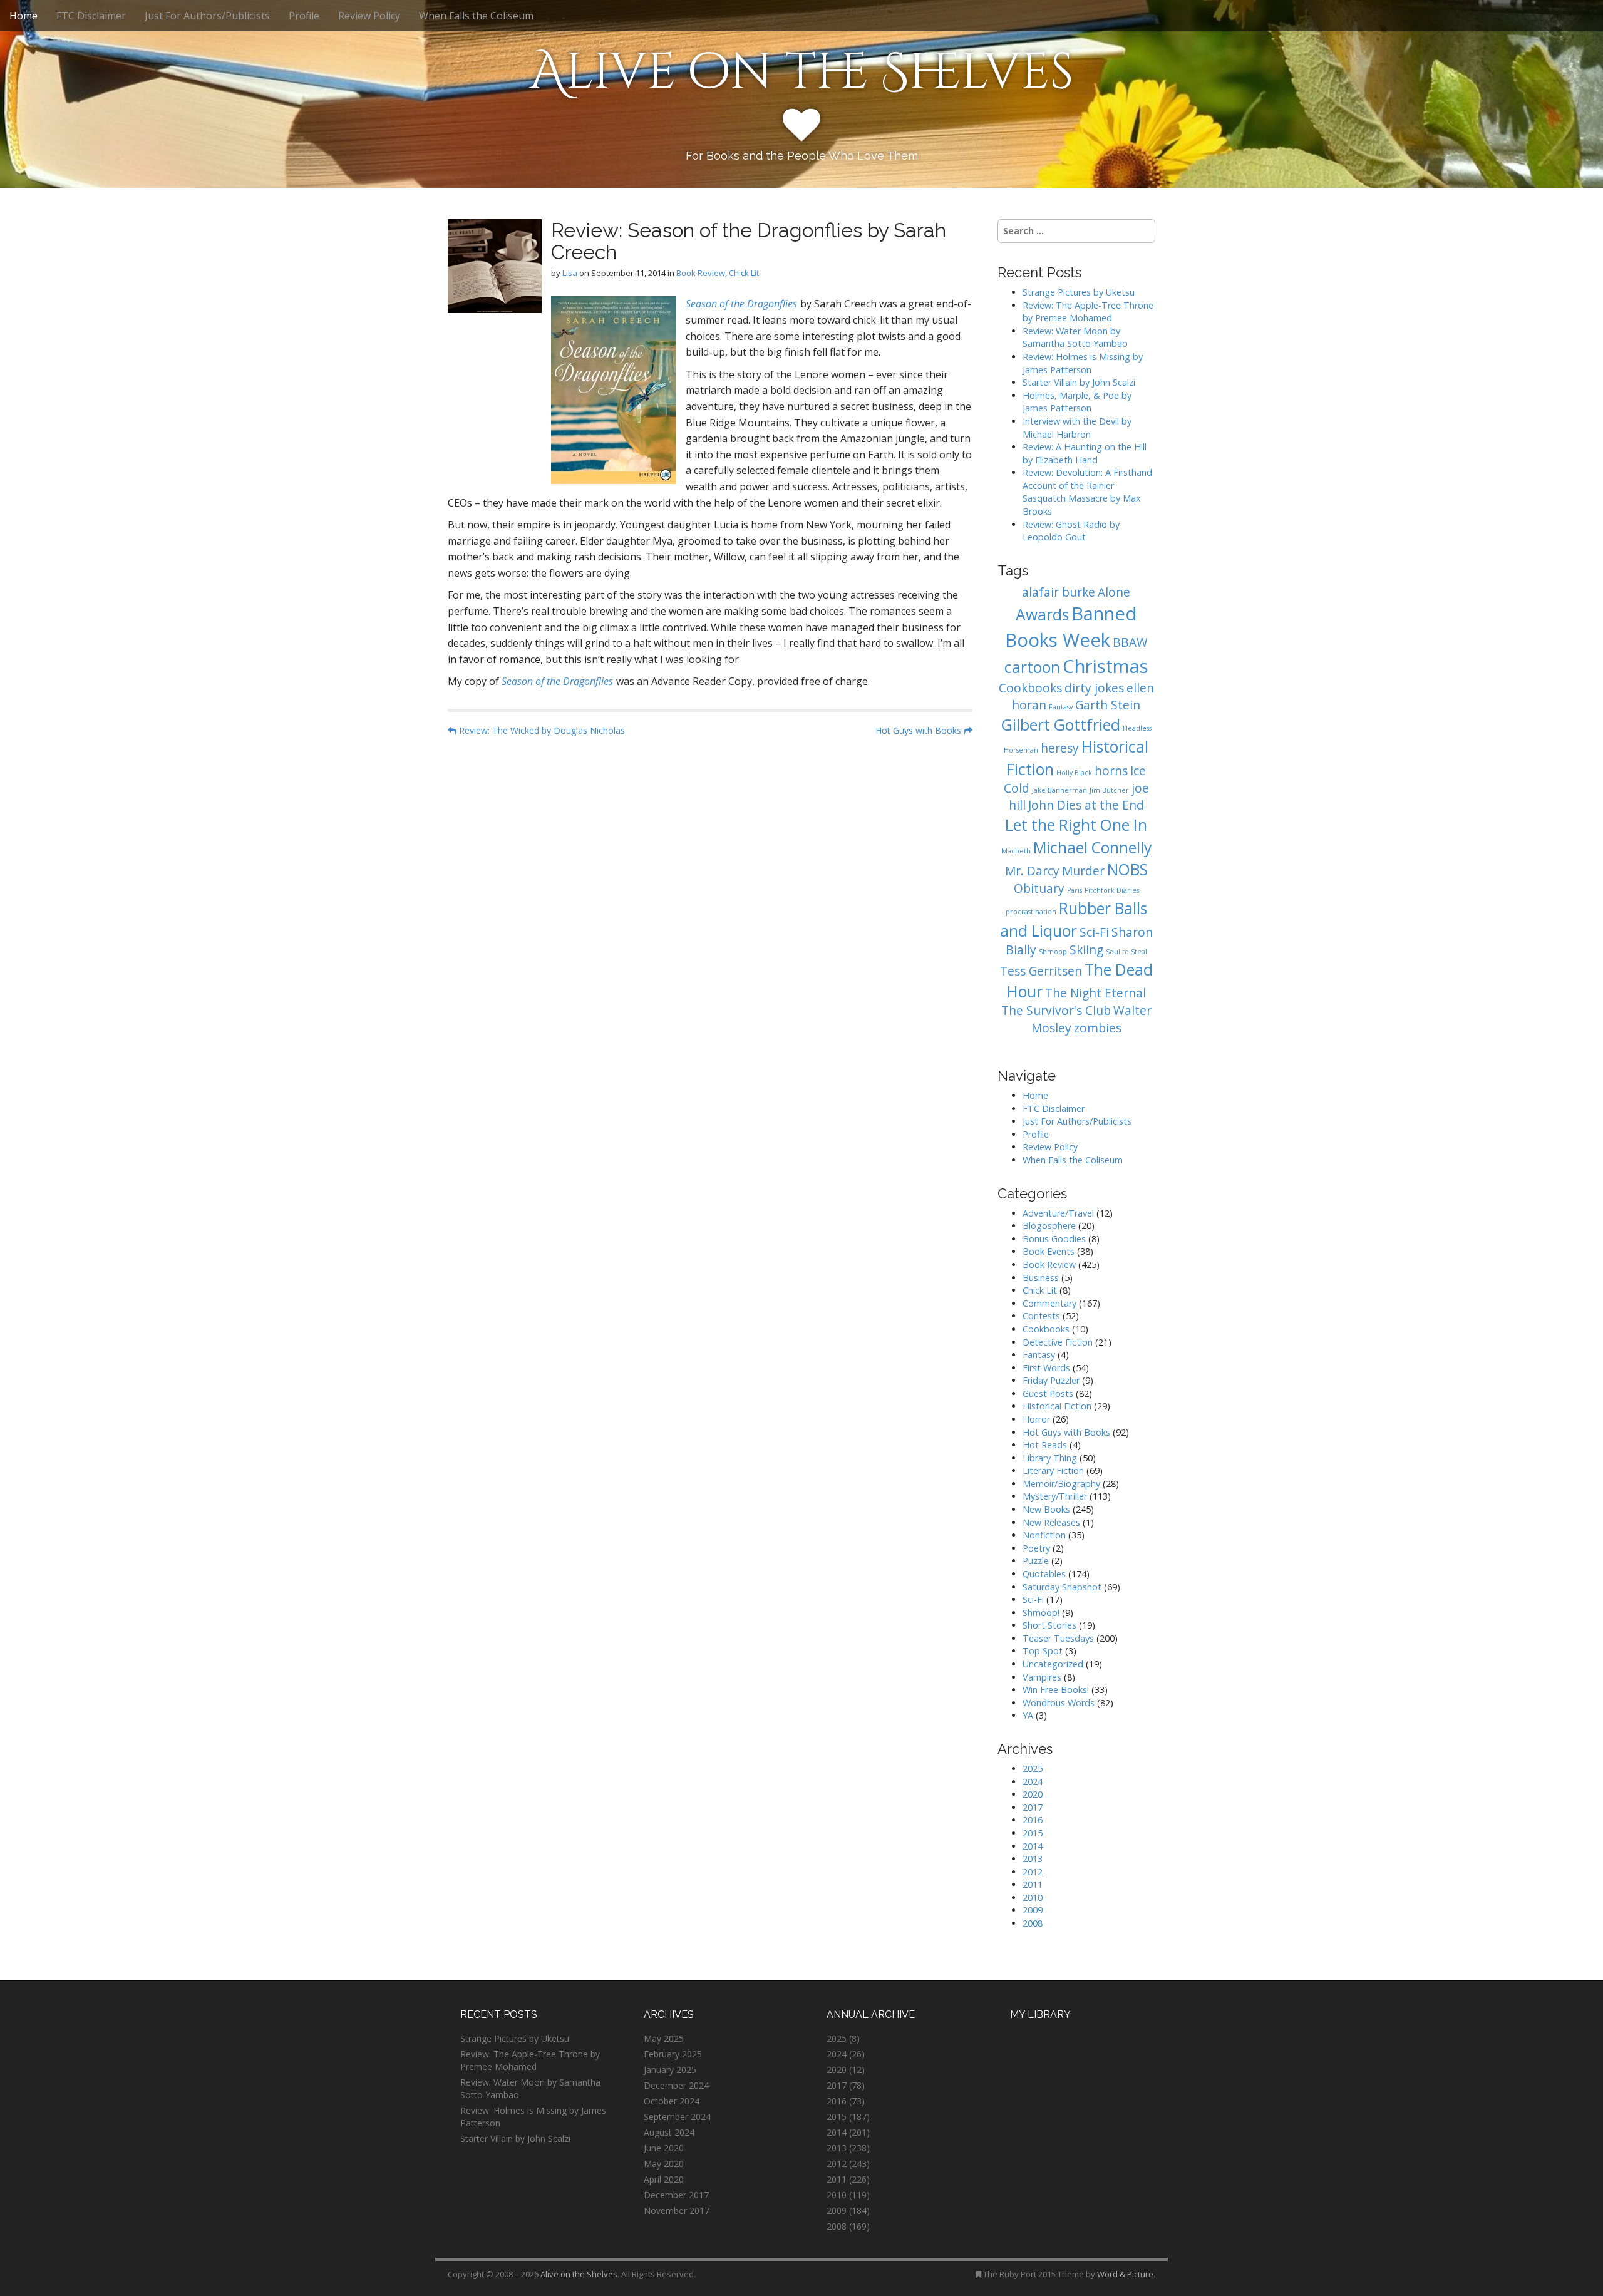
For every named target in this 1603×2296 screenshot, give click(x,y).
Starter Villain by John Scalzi (1079, 382)
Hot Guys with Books (920, 730)
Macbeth (1016, 851)
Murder (1083, 871)
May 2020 (664, 2164)
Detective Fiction (1058, 1342)
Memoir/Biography (1061, 1484)
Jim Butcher (1109, 790)
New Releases (1051, 1522)
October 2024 (672, 2101)
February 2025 (673, 2054)
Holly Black (1074, 773)
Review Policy (369, 16)
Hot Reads (1045, 1445)
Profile (304, 16)
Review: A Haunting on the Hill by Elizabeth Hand (1085, 453)
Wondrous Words (1059, 1703)
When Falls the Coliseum (476, 16)
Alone (1114, 592)
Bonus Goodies (1054, 1239)
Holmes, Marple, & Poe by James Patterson (1077, 402)
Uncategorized (1053, 1664)
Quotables (1044, 1574)
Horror (1036, 1419)
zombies (1098, 1028)
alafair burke (1059, 592)
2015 (1033, 1833)
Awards (1042, 615)
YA (1028, 1715)
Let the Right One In (1076, 825)
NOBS (1127, 869)
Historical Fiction (1057, 1406)
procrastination (1031, 912)
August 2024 (669, 2132)
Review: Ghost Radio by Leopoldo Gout (1071, 531)
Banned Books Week (1071, 627)
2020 (1033, 1794)
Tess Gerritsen (1041, 971)
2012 (1033, 1872)
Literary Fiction (1053, 1470)
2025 (1033, 1768)
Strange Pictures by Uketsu (1079, 292)
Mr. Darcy (1032, 871)
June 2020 (664, 2148)
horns (1111, 771)
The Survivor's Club (1056, 1011)
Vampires (1042, 1677)
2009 (1033, 1910)
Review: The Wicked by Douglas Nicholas (541, 730)
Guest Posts (1048, 1393)
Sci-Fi (1094, 932)
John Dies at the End (1086, 805)
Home (23, 16)
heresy (1060, 748)
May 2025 (664, 2038)
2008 (1033, 1923)
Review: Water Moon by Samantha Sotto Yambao (1076, 337)
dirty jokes (1094, 688)
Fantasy (1061, 707)
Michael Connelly (1092, 847)
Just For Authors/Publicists (207, 16)
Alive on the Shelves (802, 73)
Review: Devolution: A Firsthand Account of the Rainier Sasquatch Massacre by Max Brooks (1087, 492)
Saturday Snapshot (1062, 1587)
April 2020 (664, 2179)
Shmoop (1053, 952)
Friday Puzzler (1051, 1380)
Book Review (701, 273)
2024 (1033, 1782)
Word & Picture (1125, 2274)
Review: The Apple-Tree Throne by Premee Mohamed (1088, 312)
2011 (1033, 1884)
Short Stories (1049, 1625)
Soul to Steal (1126, 952)
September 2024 (677, 2117)
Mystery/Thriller (1055, 1496)
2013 (1033, 1859)
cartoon (1032, 667)
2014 (1033, 1846)
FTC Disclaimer (91, 16)
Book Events (1049, 1251)
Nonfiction (1044, 1535)
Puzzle (1036, 1561)
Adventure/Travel (1058, 1213)
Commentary (1049, 1303)
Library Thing (1050, 1458)
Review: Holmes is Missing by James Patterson (1083, 363)
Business (1041, 1278)
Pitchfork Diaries (1112, 890)
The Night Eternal (1095, 993)
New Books (1046, 1509)
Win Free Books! (1056, 1690)
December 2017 (676, 2195)
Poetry (1036, 1548)
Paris (1075, 890)
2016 (1033, 1820)
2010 (1033, 1897)
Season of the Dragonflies (741, 304)
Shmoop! (1041, 1613)
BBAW (1130, 642)
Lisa (570, 273)
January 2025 (670, 2070)
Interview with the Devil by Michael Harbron (1077, 428)
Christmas (1106, 666)
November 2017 (677, 2211)
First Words (1046, 1368)
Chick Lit (744, 273)
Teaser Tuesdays (1058, 1638)
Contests (1041, 1316)
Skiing (1086, 950)
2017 (1033, 1807)
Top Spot (1043, 1651)
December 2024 (676, 2085)
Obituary (1039, 888)
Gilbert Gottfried (1061, 725)
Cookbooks (1030, 688)
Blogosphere (1049, 1226)
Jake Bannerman (1059, 790)
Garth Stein (1108, 705)
